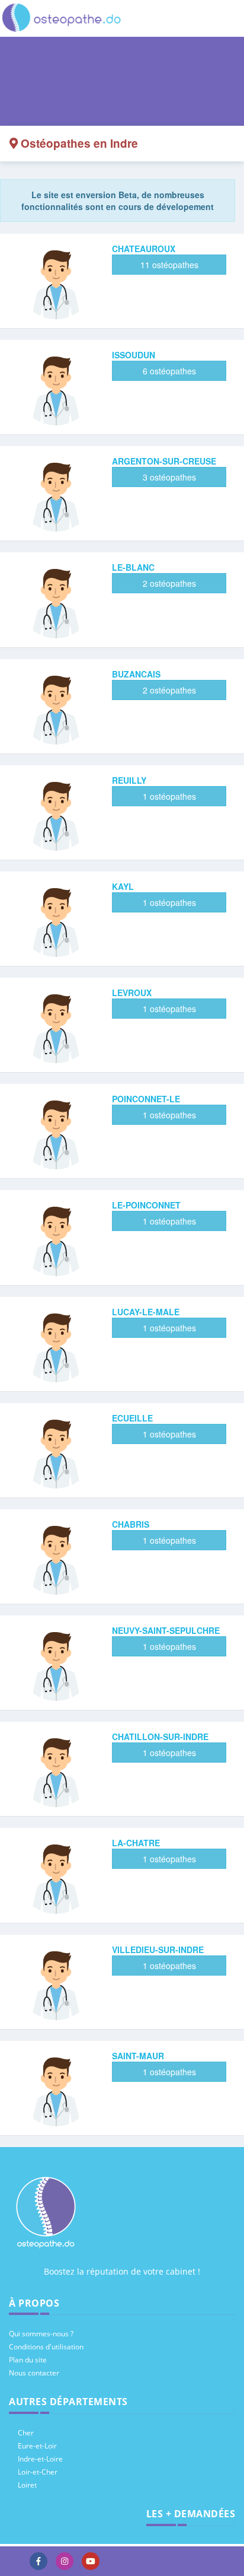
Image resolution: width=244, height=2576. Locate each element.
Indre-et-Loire (40, 2459)
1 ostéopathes (169, 796)
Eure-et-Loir (37, 2446)
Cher (26, 2433)
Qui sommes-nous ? (41, 2334)
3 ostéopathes (169, 477)
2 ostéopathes (169, 583)
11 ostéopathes (169, 265)
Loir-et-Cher (38, 2472)
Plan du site (28, 2360)
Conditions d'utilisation (46, 2347)
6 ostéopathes (169, 371)
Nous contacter (34, 2373)
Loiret (27, 2485)
